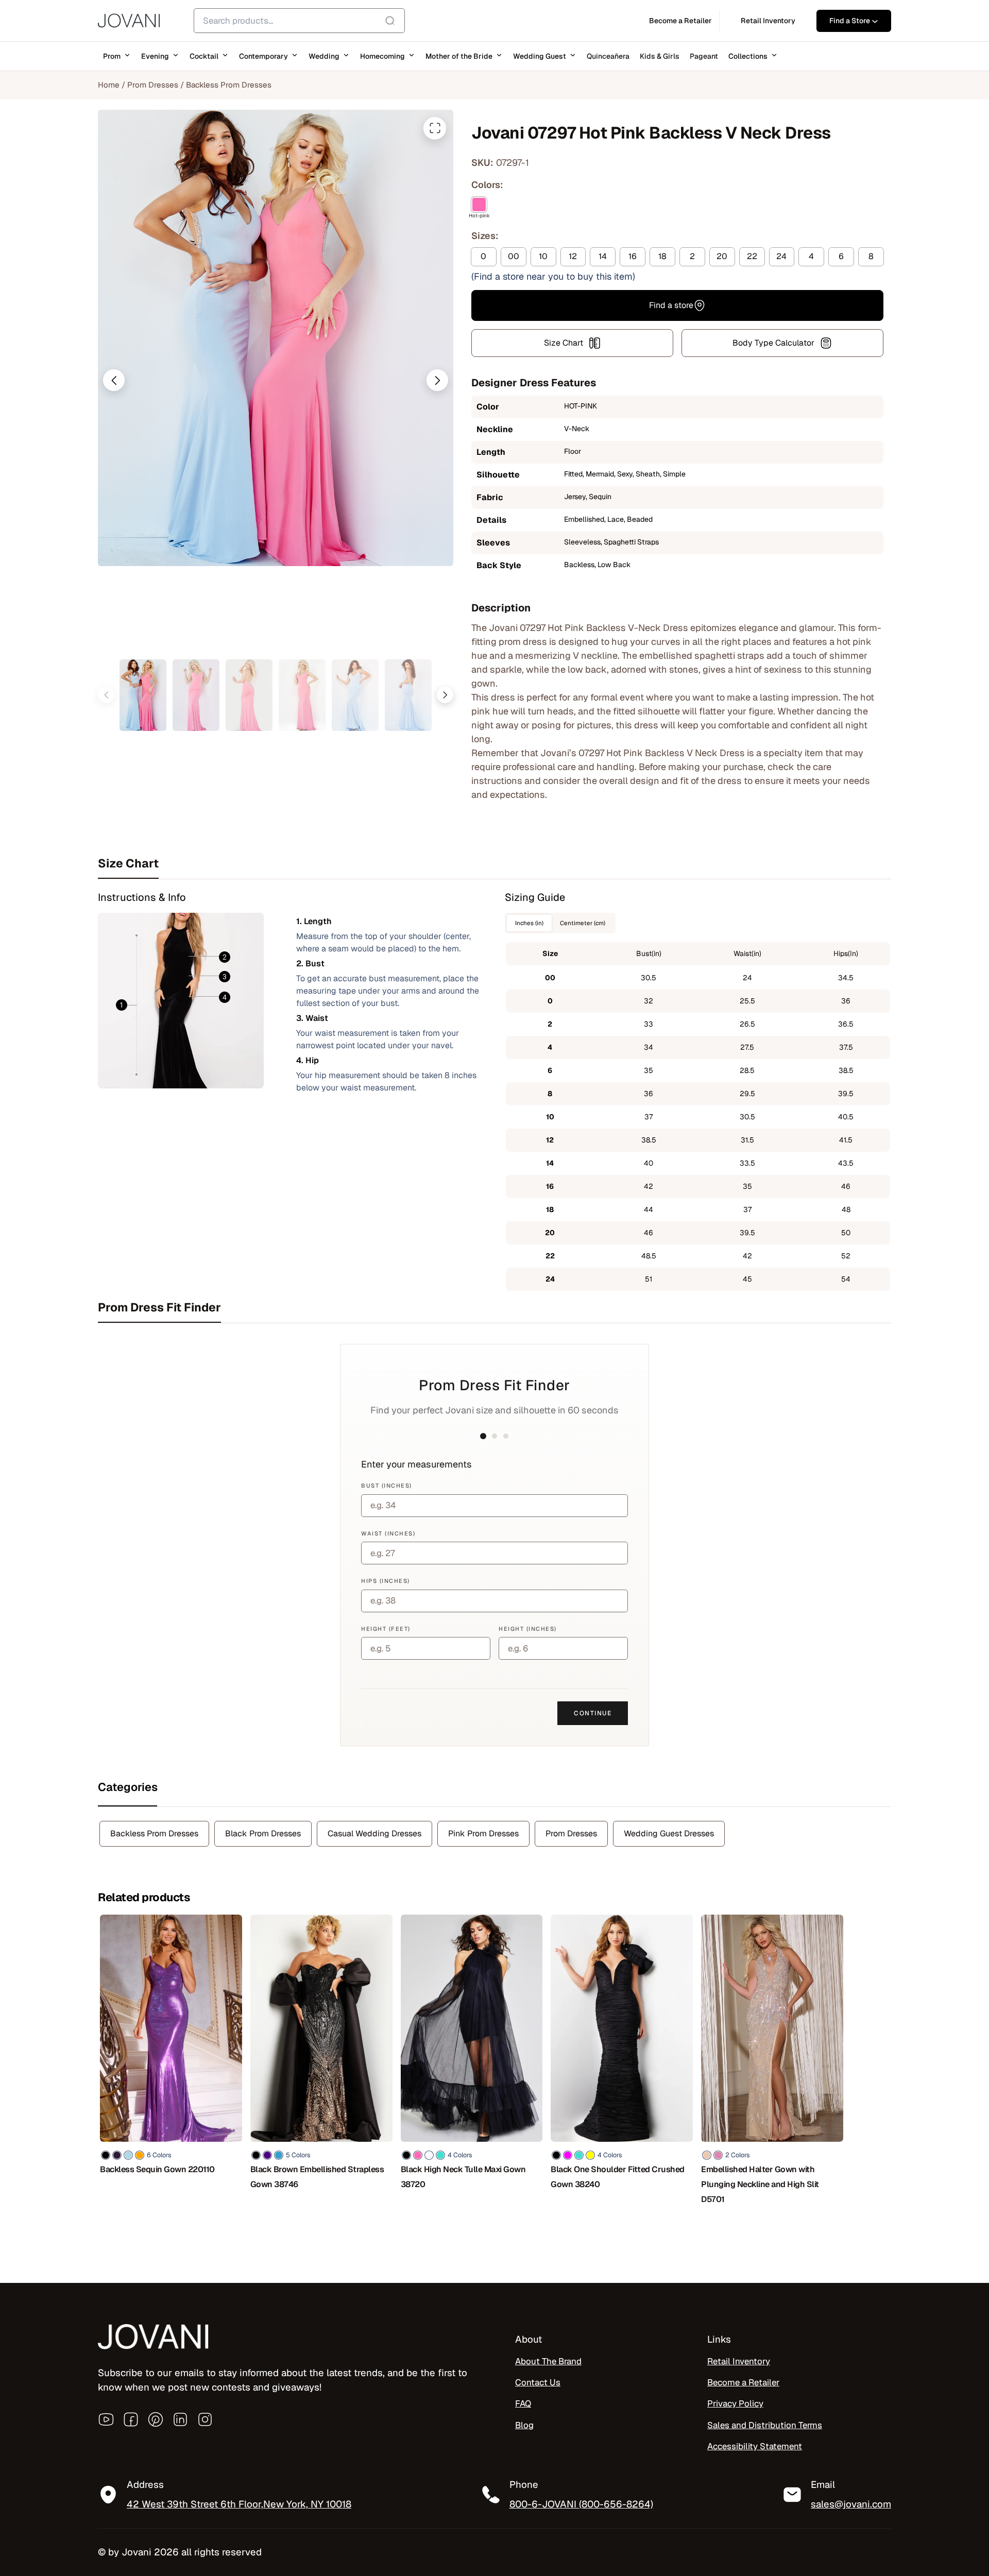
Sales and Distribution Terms (765, 2425)
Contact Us (538, 2382)
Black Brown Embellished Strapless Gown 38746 (317, 2177)
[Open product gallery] (435, 128)
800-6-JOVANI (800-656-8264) (581, 2504)
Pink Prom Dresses (483, 1833)
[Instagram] (205, 2419)
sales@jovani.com (851, 2504)
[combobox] (299, 21)
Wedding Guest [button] (540, 56)
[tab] (494, 863)
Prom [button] (112, 56)
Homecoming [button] (382, 56)
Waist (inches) (388, 1533)
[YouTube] (106, 2419)
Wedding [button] (324, 56)
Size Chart (564, 343)
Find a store (671, 305)
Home (109, 85)
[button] (114, 380)
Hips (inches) (386, 1581)
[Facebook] (131, 2419)
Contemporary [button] (263, 56)
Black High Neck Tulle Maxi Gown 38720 (463, 2177)
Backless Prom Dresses (229, 85)
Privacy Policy (735, 2404)
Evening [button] (155, 56)
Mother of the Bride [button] (459, 56)
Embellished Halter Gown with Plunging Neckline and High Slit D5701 (760, 2184)
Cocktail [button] (204, 56)
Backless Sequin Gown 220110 (157, 2169)
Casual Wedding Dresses (374, 1833)
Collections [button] (748, 56)
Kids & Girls (660, 56)
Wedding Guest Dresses (669, 1833)
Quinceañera (608, 56)
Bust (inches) (387, 1486)
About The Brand (548, 2361)
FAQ (523, 2404)
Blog (524, 2425)
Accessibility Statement (755, 2446)
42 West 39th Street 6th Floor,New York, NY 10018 (239, 2504)
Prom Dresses (153, 85)
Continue (593, 1713)
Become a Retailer (743, 2382)
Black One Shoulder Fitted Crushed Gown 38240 (618, 2177)
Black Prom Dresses (263, 1833)
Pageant (704, 56)
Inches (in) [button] (529, 923)
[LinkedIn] (180, 2419)
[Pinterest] (156, 2419)
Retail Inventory (739, 2361)
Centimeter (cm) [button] (583, 923)
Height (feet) (386, 1629)
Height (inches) (528, 1629)
